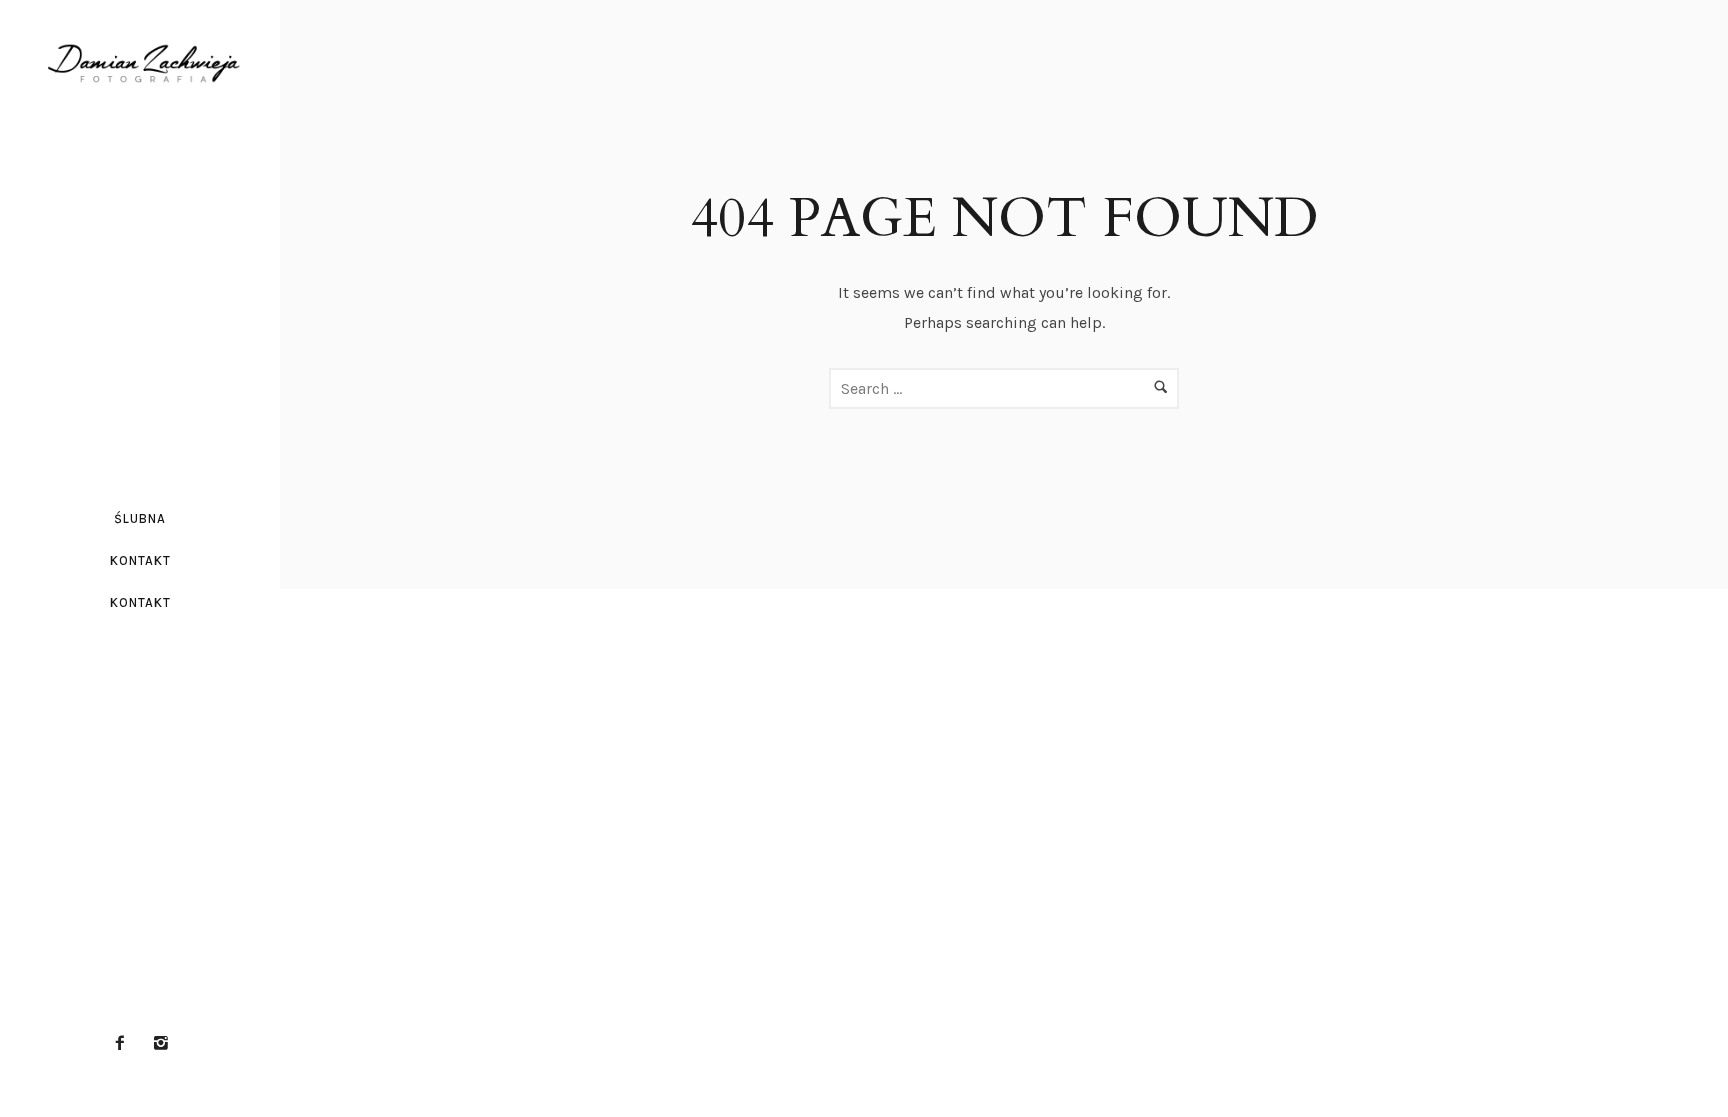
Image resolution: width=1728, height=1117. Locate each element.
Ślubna (140, 518)
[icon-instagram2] (161, 1043)
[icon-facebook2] (125, 1043)
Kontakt (140, 560)
